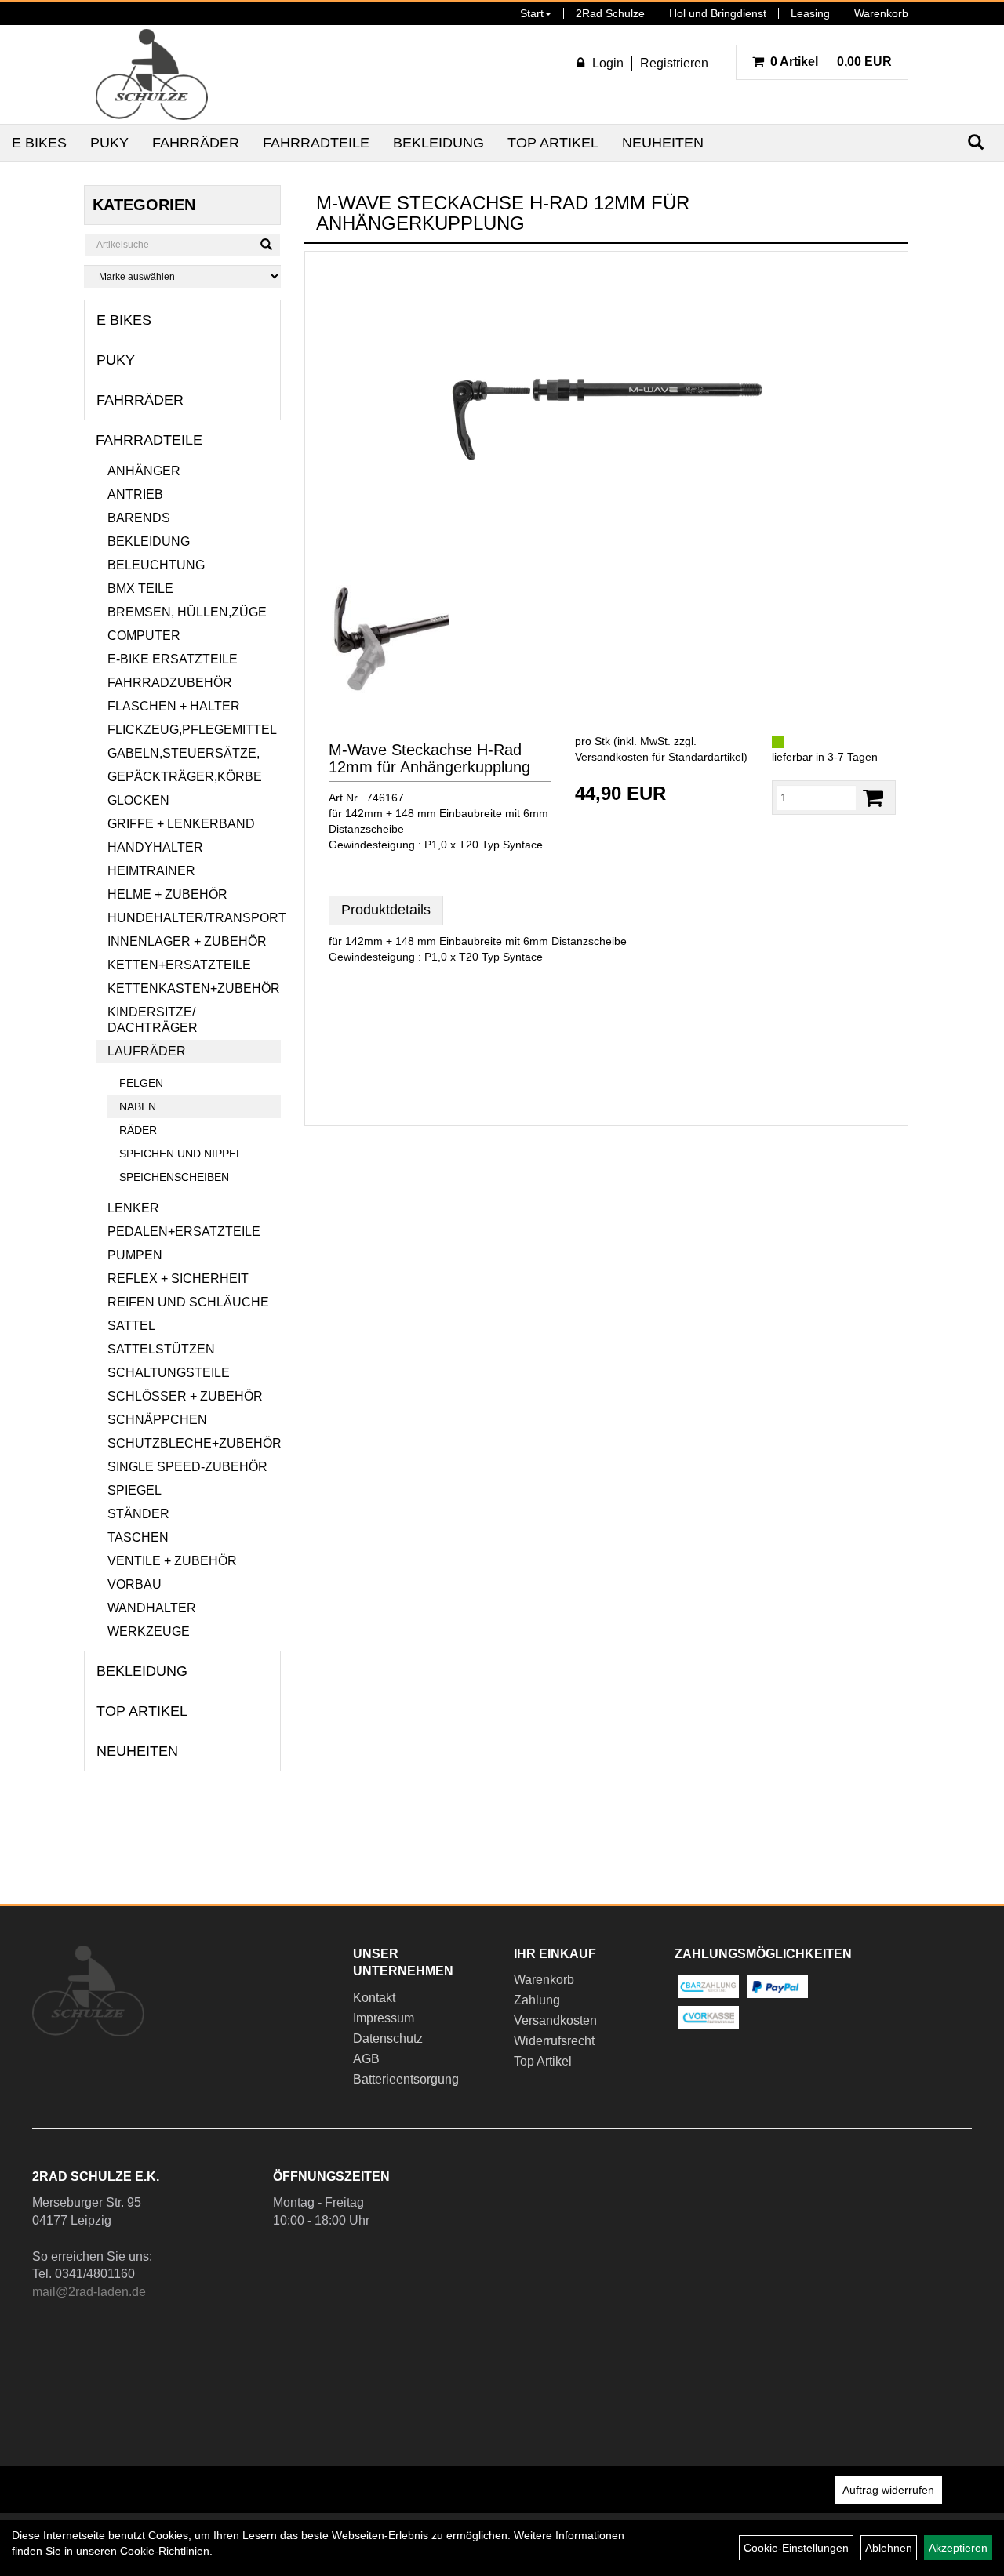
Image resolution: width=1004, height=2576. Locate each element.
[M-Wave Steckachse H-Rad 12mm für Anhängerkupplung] (606, 420)
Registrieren (674, 63)
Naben (138, 1106)
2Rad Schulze (610, 13)
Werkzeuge (149, 1631)
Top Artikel (553, 143)
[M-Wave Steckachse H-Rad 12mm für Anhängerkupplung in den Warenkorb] (873, 798)
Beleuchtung (156, 565)
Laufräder (147, 1051)
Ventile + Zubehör (172, 1561)
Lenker (133, 1208)
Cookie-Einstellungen (796, 2548)
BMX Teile (140, 589)
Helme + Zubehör (167, 894)
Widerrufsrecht (554, 2041)
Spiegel (135, 1490)
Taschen (138, 1537)
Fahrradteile (316, 143)
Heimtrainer (151, 871)
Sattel (131, 1326)
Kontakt (374, 1998)
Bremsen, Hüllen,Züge (187, 612)
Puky (109, 143)
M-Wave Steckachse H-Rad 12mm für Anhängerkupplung (429, 758)
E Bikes (39, 143)
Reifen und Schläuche (188, 1302)
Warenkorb (881, 13)
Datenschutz (388, 2038)
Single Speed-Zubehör (187, 1467)
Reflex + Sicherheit (178, 1279)
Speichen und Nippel (181, 1154)
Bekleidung (438, 143)
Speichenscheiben (174, 1177)
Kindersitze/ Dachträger (153, 1020)
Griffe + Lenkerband (181, 824)
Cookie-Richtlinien (165, 2551)
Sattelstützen (161, 1349)
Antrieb (135, 494)
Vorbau (135, 1584)
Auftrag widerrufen (888, 2490)
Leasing (810, 13)
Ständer (138, 1514)
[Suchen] (266, 245)
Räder (138, 1130)
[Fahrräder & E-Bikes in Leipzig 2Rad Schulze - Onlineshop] (152, 74)
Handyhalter (155, 847)
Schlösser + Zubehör (185, 1396)
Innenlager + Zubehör (187, 941)
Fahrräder (196, 143)
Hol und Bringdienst (718, 13)
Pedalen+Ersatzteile (184, 1232)
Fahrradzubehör (170, 683)
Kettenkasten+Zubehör (194, 988)
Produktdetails (386, 910)
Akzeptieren (958, 2548)
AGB (366, 2059)
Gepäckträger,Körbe (185, 777)
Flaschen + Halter (174, 706)
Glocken (138, 800)
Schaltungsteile (169, 1373)
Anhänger (144, 471)
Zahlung (537, 2000)
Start (532, 13)
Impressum (384, 2018)
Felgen (141, 1083)
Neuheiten (663, 143)
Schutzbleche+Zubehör (195, 1443)
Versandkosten (555, 2020)
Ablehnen (889, 2548)
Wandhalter (152, 1608)
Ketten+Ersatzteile (179, 965)
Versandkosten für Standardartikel (659, 757)
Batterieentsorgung (406, 2079)
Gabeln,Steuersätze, (184, 753)
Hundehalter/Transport (195, 918)
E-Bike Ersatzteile (173, 659)
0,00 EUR (831, 62)
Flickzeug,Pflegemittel (192, 730)
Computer (144, 636)
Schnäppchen (157, 1420)
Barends (139, 518)
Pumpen (135, 1255)
